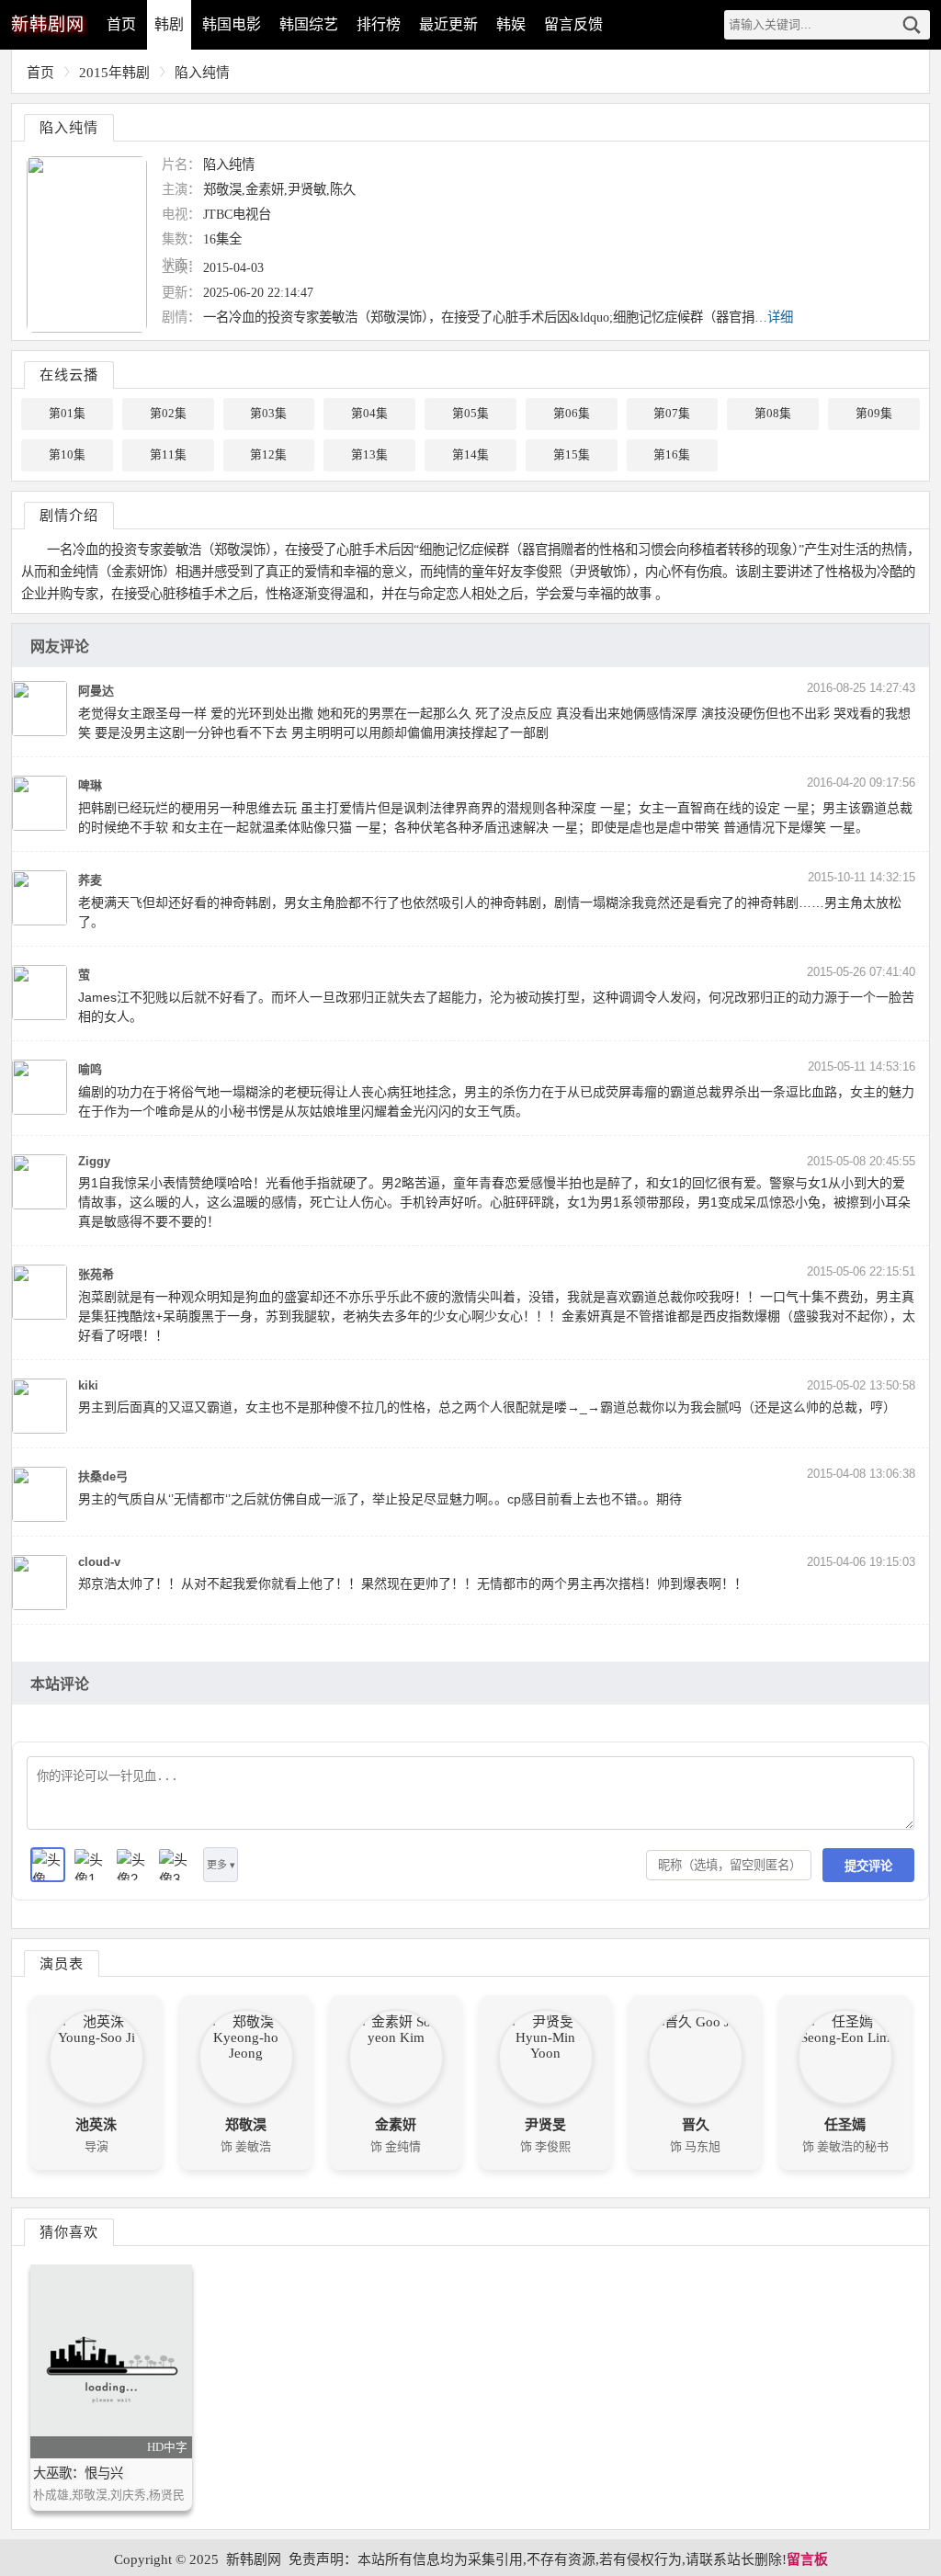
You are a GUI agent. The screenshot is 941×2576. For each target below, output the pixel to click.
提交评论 (868, 1866)
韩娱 (511, 24)
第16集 (672, 455)
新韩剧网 (254, 2559)
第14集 (470, 455)
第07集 (672, 414)
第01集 (67, 414)
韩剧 (169, 24)
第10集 (67, 455)
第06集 (572, 414)
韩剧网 (48, 24)
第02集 (168, 414)
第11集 (168, 455)
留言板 (807, 2559)
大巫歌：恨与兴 (78, 2473)
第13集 (369, 455)
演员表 (62, 1963)
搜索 (912, 25)
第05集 (470, 414)
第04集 (369, 414)
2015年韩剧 (114, 73)
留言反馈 (573, 24)
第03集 (268, 414)
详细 (780, 317)
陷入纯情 (202, 73)
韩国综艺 (309, 24)
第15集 (572, 455)
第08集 (773, 414)
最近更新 (448, 24)
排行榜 (379, 24)
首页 (121, 24)
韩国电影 (232, 24)
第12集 (268, 455)
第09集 (874, 414)
